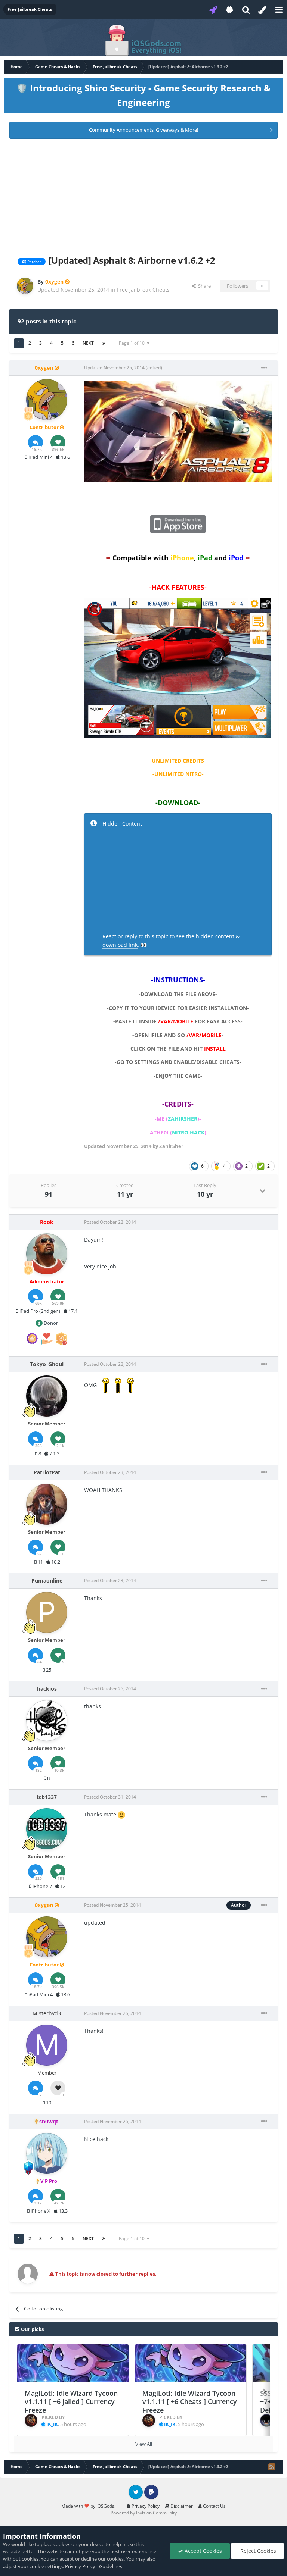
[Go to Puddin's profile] (266, 2420)
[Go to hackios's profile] (47, 1721)
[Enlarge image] (178, 431)
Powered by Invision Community (144, 2513)
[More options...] (264, 368)
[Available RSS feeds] (272, 2467)
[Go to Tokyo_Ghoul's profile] (47, 1396)
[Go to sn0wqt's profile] (47, 2153)
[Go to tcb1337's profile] (47, 1829)
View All (144, 2444)
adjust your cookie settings (33, 2566)
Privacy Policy (145, 2506)
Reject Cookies (257, 2551)
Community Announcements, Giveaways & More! (143, 130)
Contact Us (214, 2506)
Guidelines (111, 2566)
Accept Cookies (203, 2551)
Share (203, 286)
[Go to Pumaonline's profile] (47, 1612)
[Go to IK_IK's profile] (31, 2420)
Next (88, 343)
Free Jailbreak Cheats (143, 290)
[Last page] (104, 343)
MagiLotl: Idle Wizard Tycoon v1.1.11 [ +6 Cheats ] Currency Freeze (190, 2402)
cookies (62, 2544)
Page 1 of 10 (133, 343)
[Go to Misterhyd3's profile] (47, 2045)
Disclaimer (181, 2506)
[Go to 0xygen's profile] (25, 286)
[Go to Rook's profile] (47, 1254)
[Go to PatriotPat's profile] (47, 1504)
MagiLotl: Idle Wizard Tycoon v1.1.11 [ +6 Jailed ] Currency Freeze (71, 2402)
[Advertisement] (143, 195)
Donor (50, 1323)
